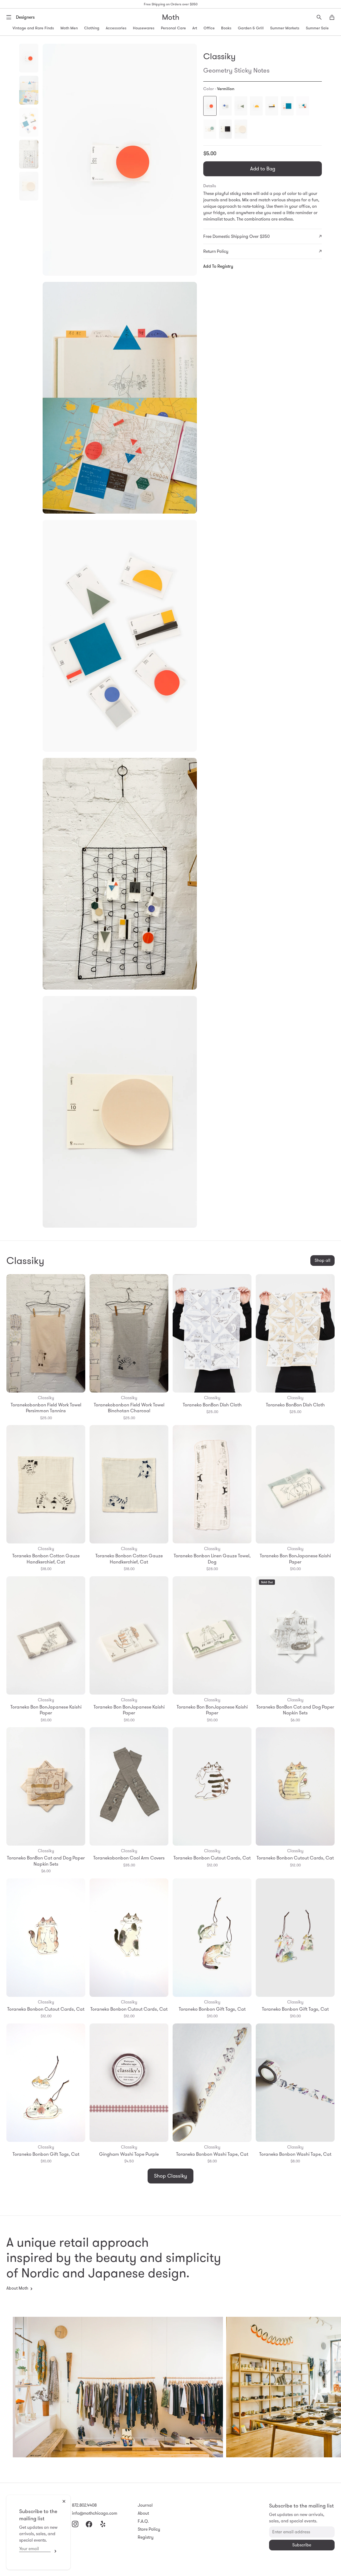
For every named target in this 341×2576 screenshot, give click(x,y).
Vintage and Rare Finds (33, 28)
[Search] (319, 17)
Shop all (322, 1260)
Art (195, 28)
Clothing (92, 28)
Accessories (116, 28)
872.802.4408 (84, 2505)
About (143, 2513)
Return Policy (216, 251)
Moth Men (69, 28)
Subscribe (54, 2551)
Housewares (144, 28)
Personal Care (173, 28)
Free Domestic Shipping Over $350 (236, 236)
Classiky (219, 56)
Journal (145, 2505)
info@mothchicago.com (95, 2513)
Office (209, 28)
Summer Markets (285, 28)
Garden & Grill (251, 28)
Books (226, 28)
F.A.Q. (143, 2521)
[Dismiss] (64, 2501)
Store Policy (149, 2529)
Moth (171, 17)
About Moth (17, 2288)
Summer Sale (317, 28)
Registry (146, 2537)
